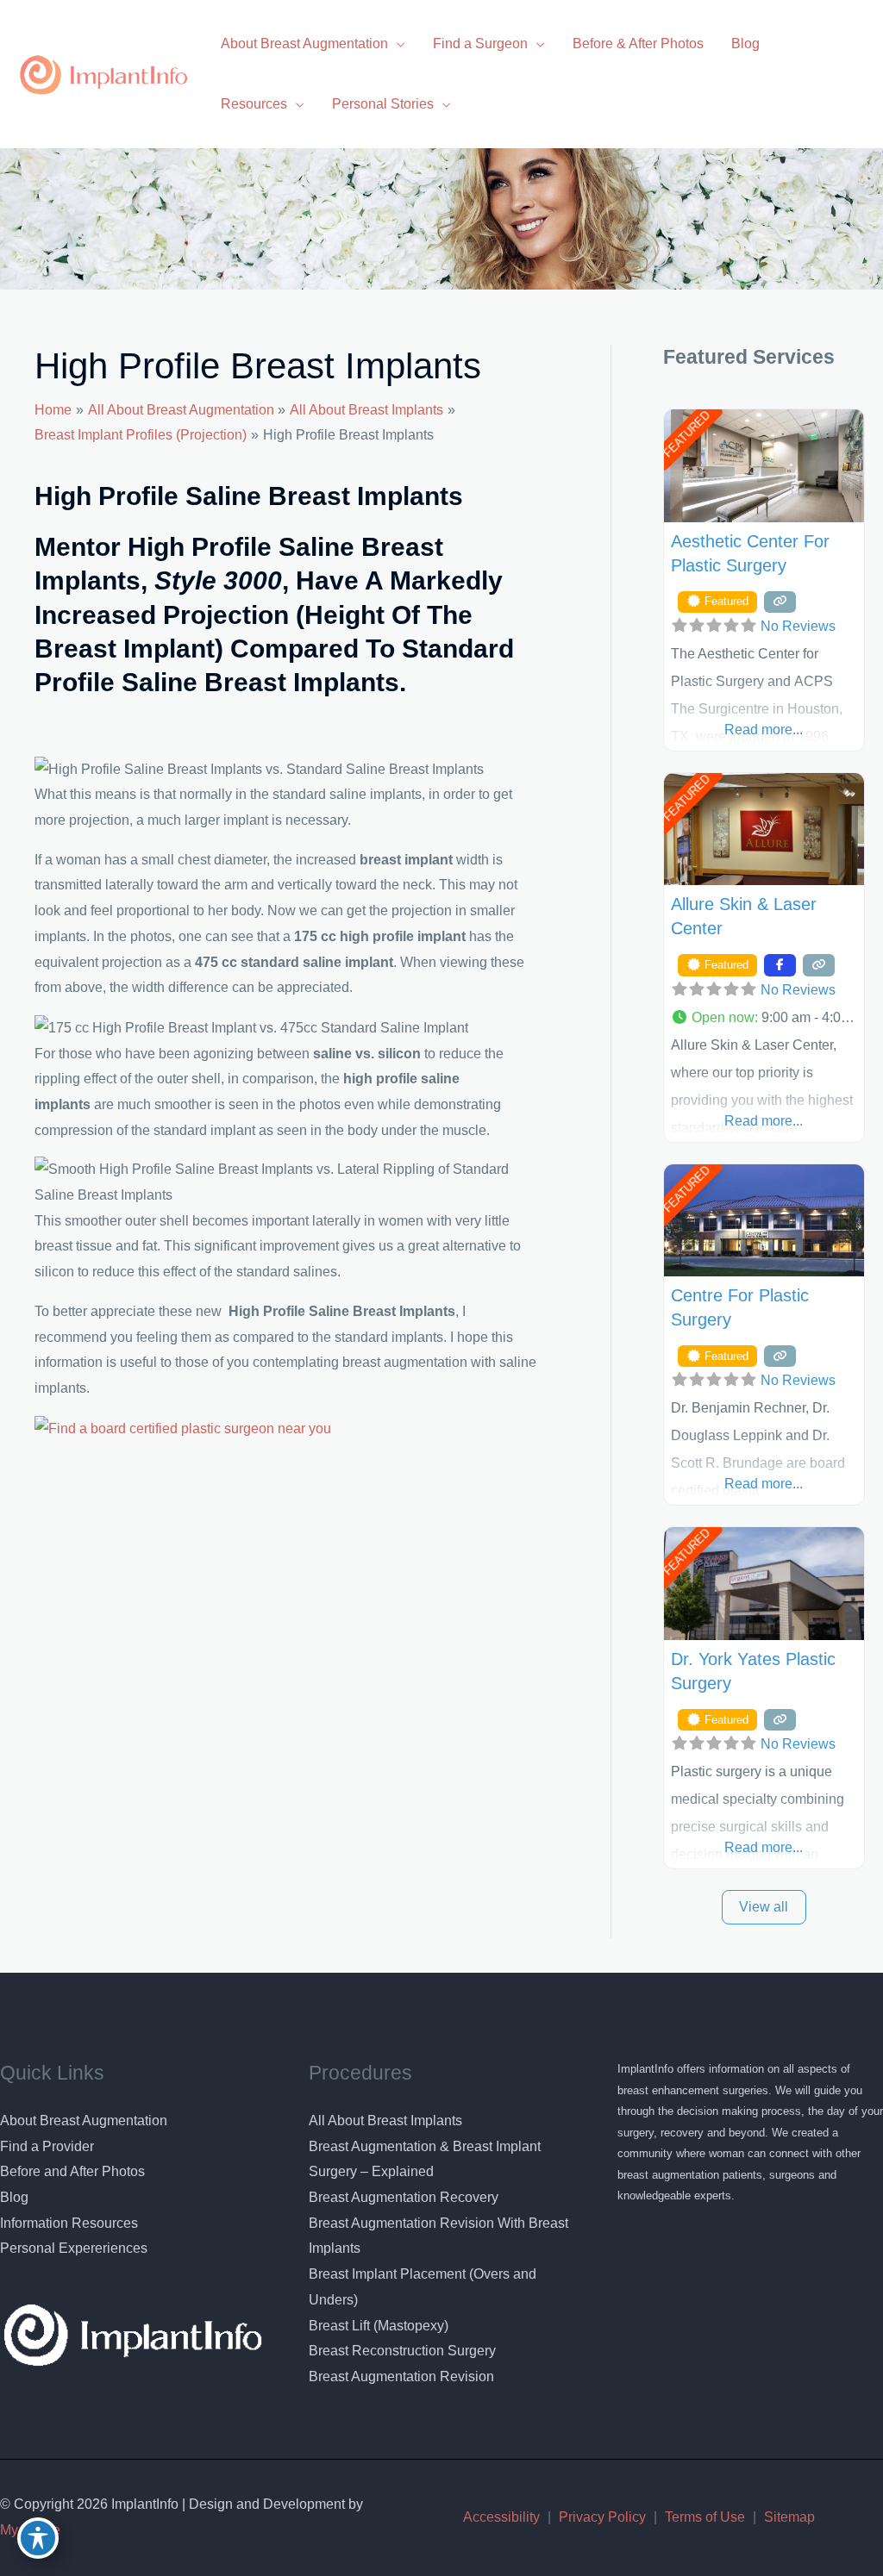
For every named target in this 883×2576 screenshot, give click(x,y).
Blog (14, 2197)
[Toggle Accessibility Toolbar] (38, 2538)
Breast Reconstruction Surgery (402, 2351)
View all (764, 1907)
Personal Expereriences (74, 2248)
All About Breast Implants (385, 2121)
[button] (764, 1018)
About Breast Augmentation (84, 2121)
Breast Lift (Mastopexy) (379, 2326)
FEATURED (686, 434)
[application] (397, 44)
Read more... (764, 730)
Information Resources (69, 2223)
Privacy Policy (602, 2517)
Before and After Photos (72, 2171)
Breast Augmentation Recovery (404, 2197)
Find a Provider (47, 2146)
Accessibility (501, 2517)
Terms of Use (705, 2517)
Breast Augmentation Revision (401, 2376)
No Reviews (798, 626)
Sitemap (789, 2517)
